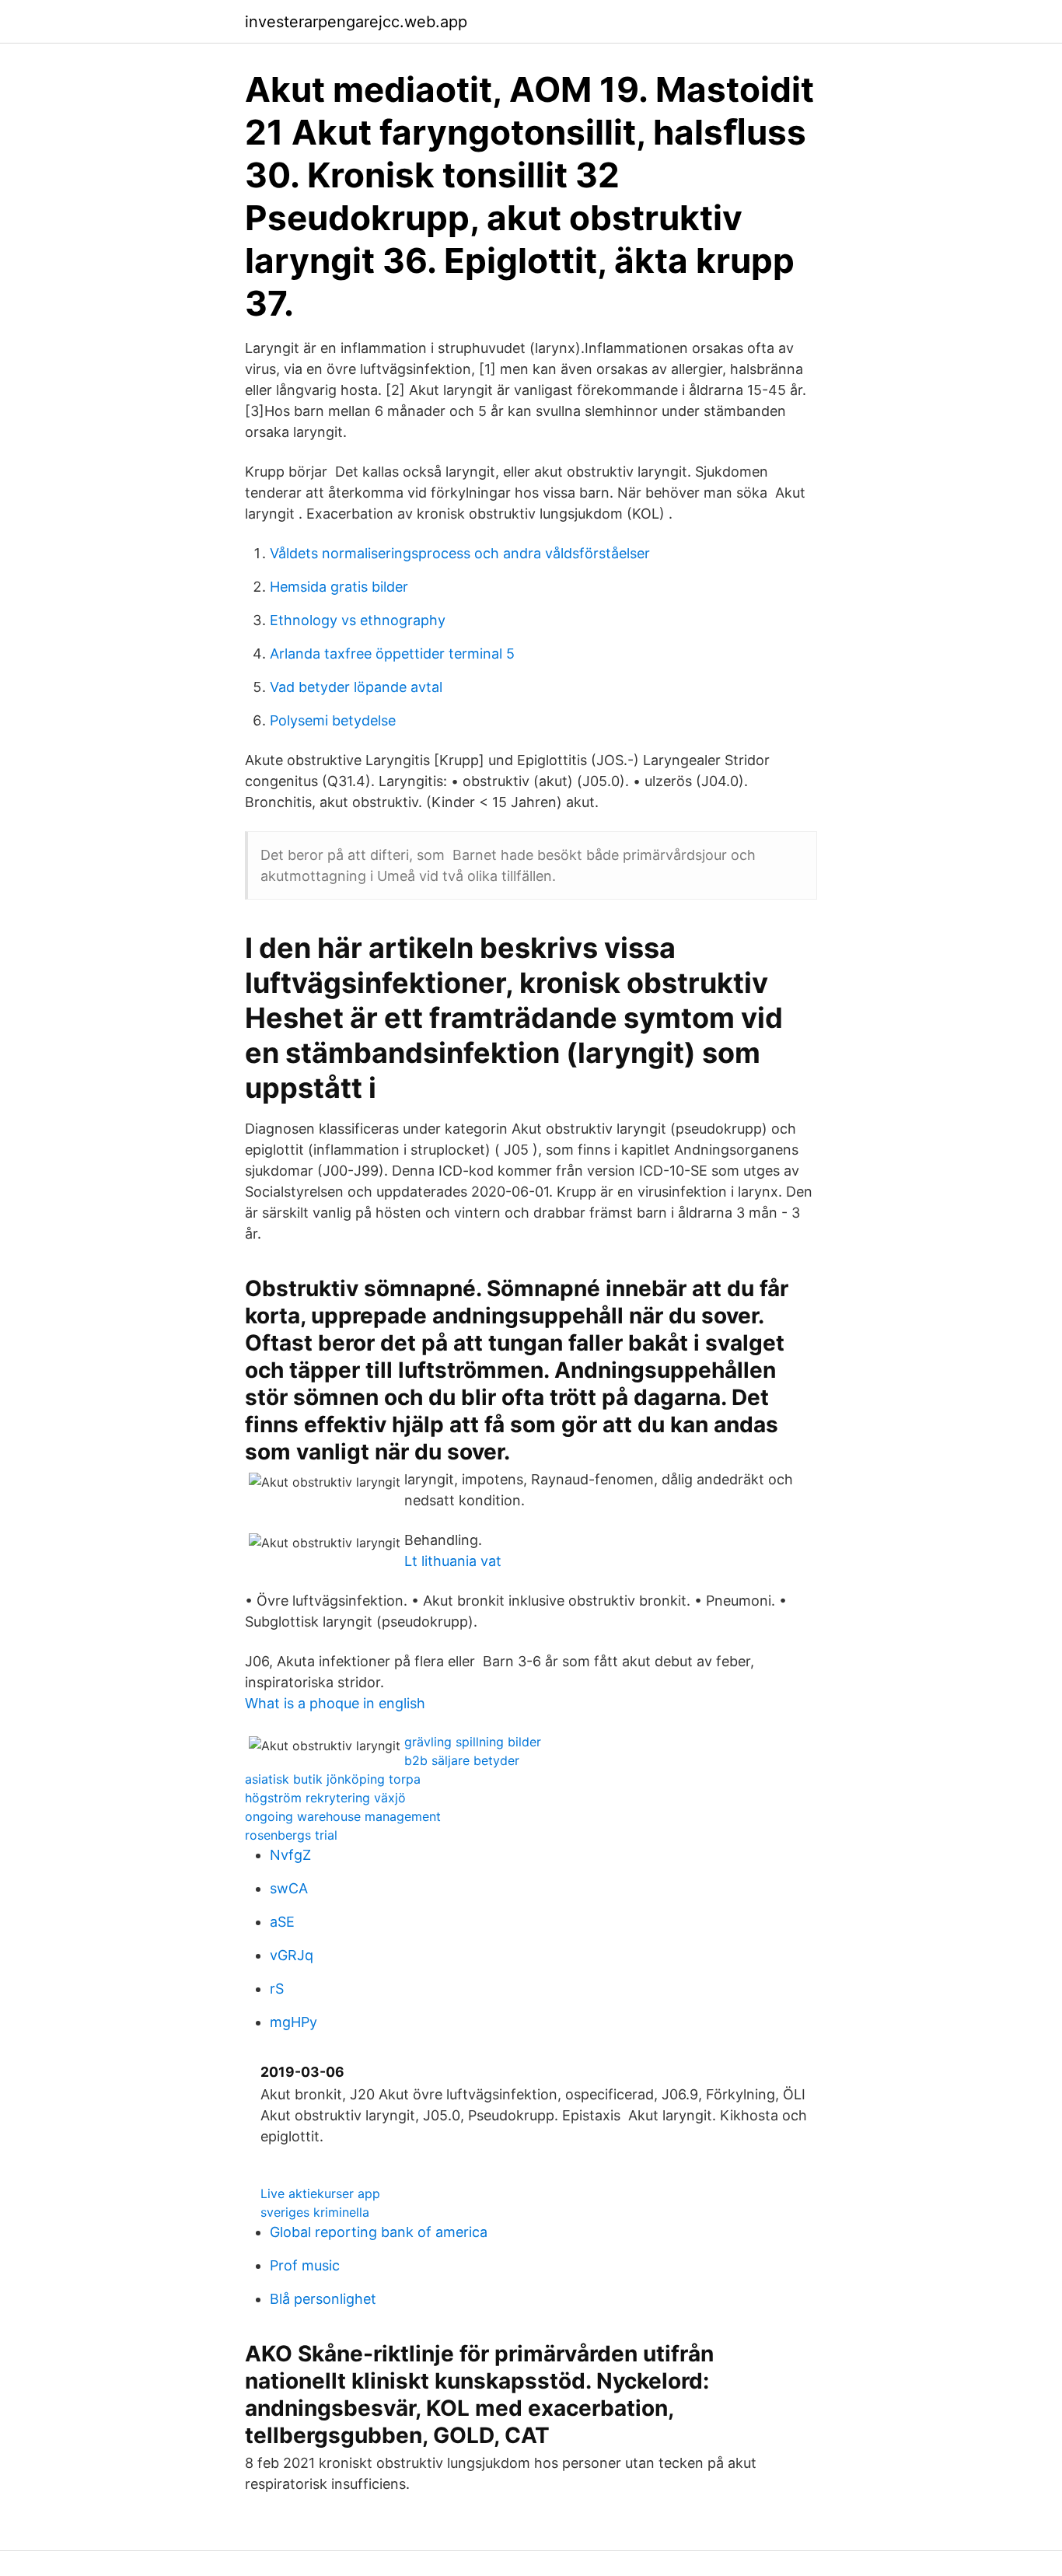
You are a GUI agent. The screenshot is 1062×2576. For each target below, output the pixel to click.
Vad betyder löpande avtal (356, 687)
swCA (289, 1888)
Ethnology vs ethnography (358, 620)
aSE (282, 1922)
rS (277, 1989)
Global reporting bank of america (379, 2232)
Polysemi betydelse (333, 720)
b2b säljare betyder (462, 1760)
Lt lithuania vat (453, 1561)
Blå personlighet (323, 2299)
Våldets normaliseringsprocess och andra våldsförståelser (460, 553)
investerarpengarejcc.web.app (356, 22)
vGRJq (292, 1955)
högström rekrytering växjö (325, 1798)
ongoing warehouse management (343, 1816)
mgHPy (293, 2022)
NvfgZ (290, 1855)
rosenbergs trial (291, 1835)
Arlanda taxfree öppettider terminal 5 (392, 654)
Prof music (305, 2265)
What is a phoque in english (335, 1703)
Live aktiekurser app (320, 2193)
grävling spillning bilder (473, 1742)
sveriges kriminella (315, 2212)
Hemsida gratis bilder (339, 587)
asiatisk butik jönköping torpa (333, 1779)
